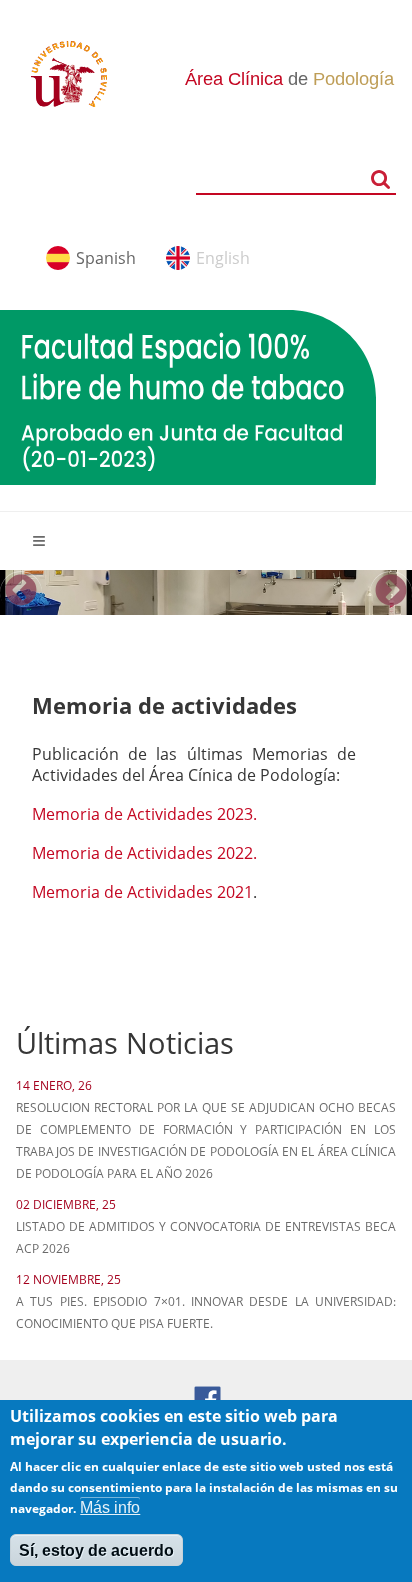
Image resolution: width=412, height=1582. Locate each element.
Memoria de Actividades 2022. (144, 853)
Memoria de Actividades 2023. (144, 814)
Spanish (106, 258)
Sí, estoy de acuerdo (96, 1550)
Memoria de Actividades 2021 (142, 892)
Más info (110, 1507)
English (223, 258)
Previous (21, 592)
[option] (206, 592)
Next (391, 592)
